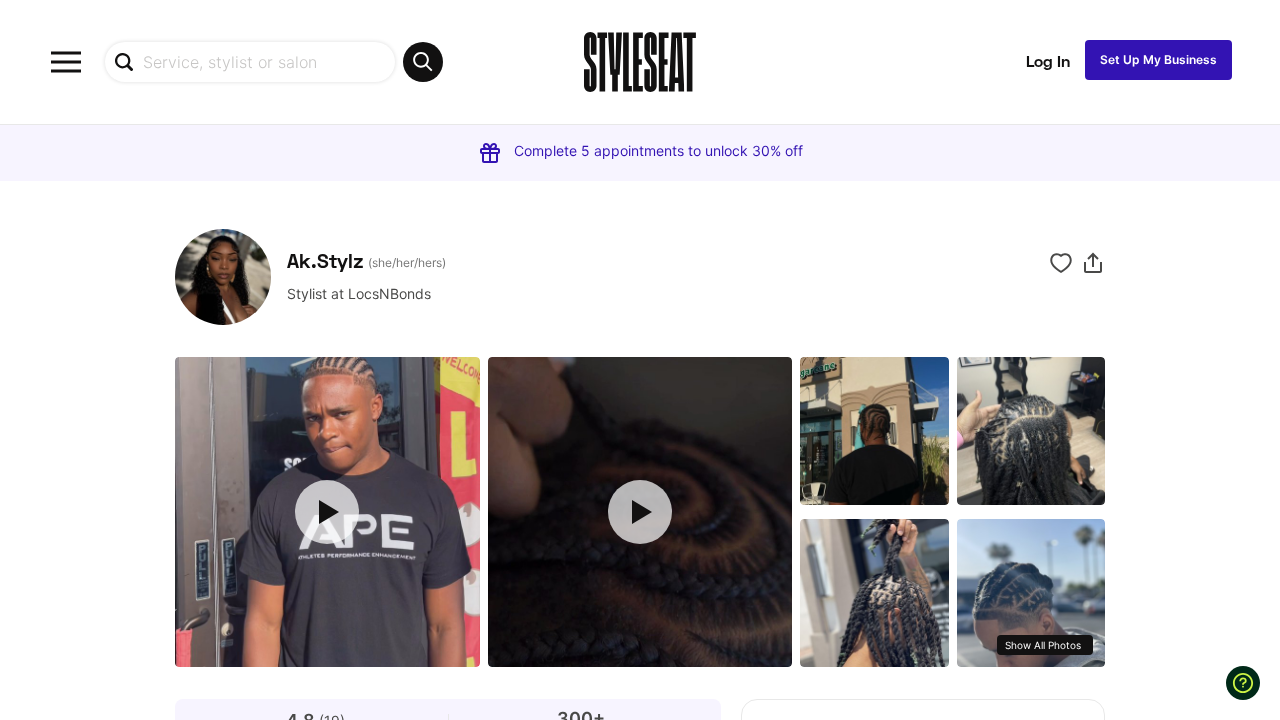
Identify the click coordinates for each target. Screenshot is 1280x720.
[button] (1093, 263)
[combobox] (273, 62)
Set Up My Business (1158, 59)
